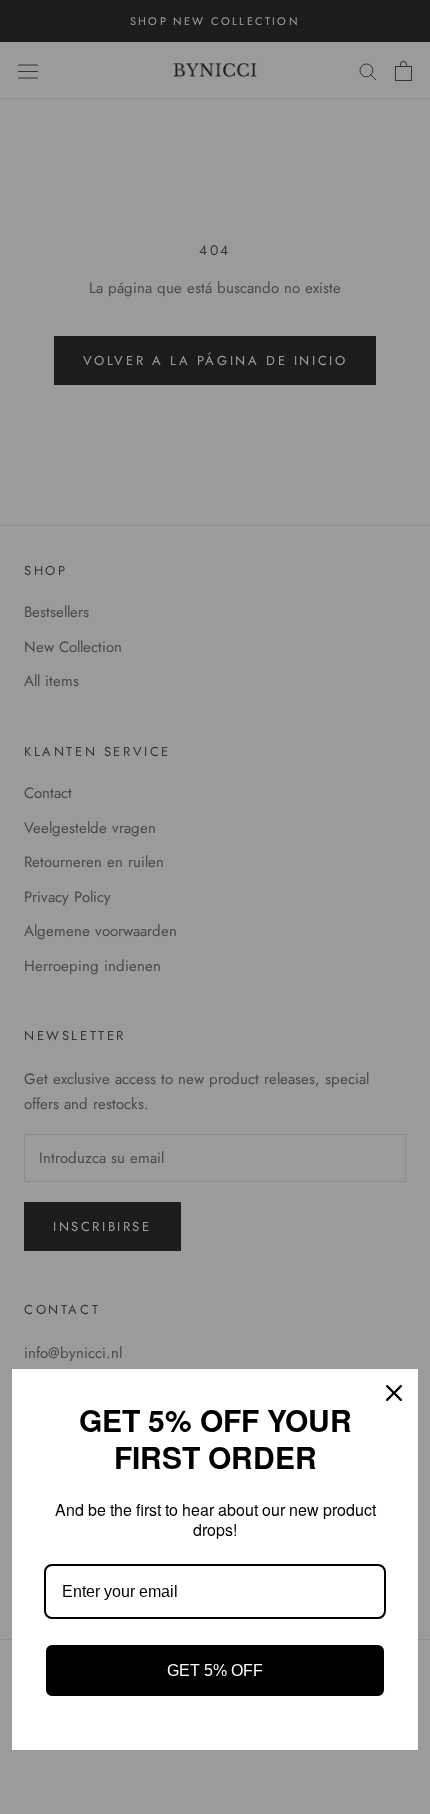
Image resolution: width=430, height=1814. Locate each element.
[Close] (394, 1393)
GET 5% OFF (215, 1670)
